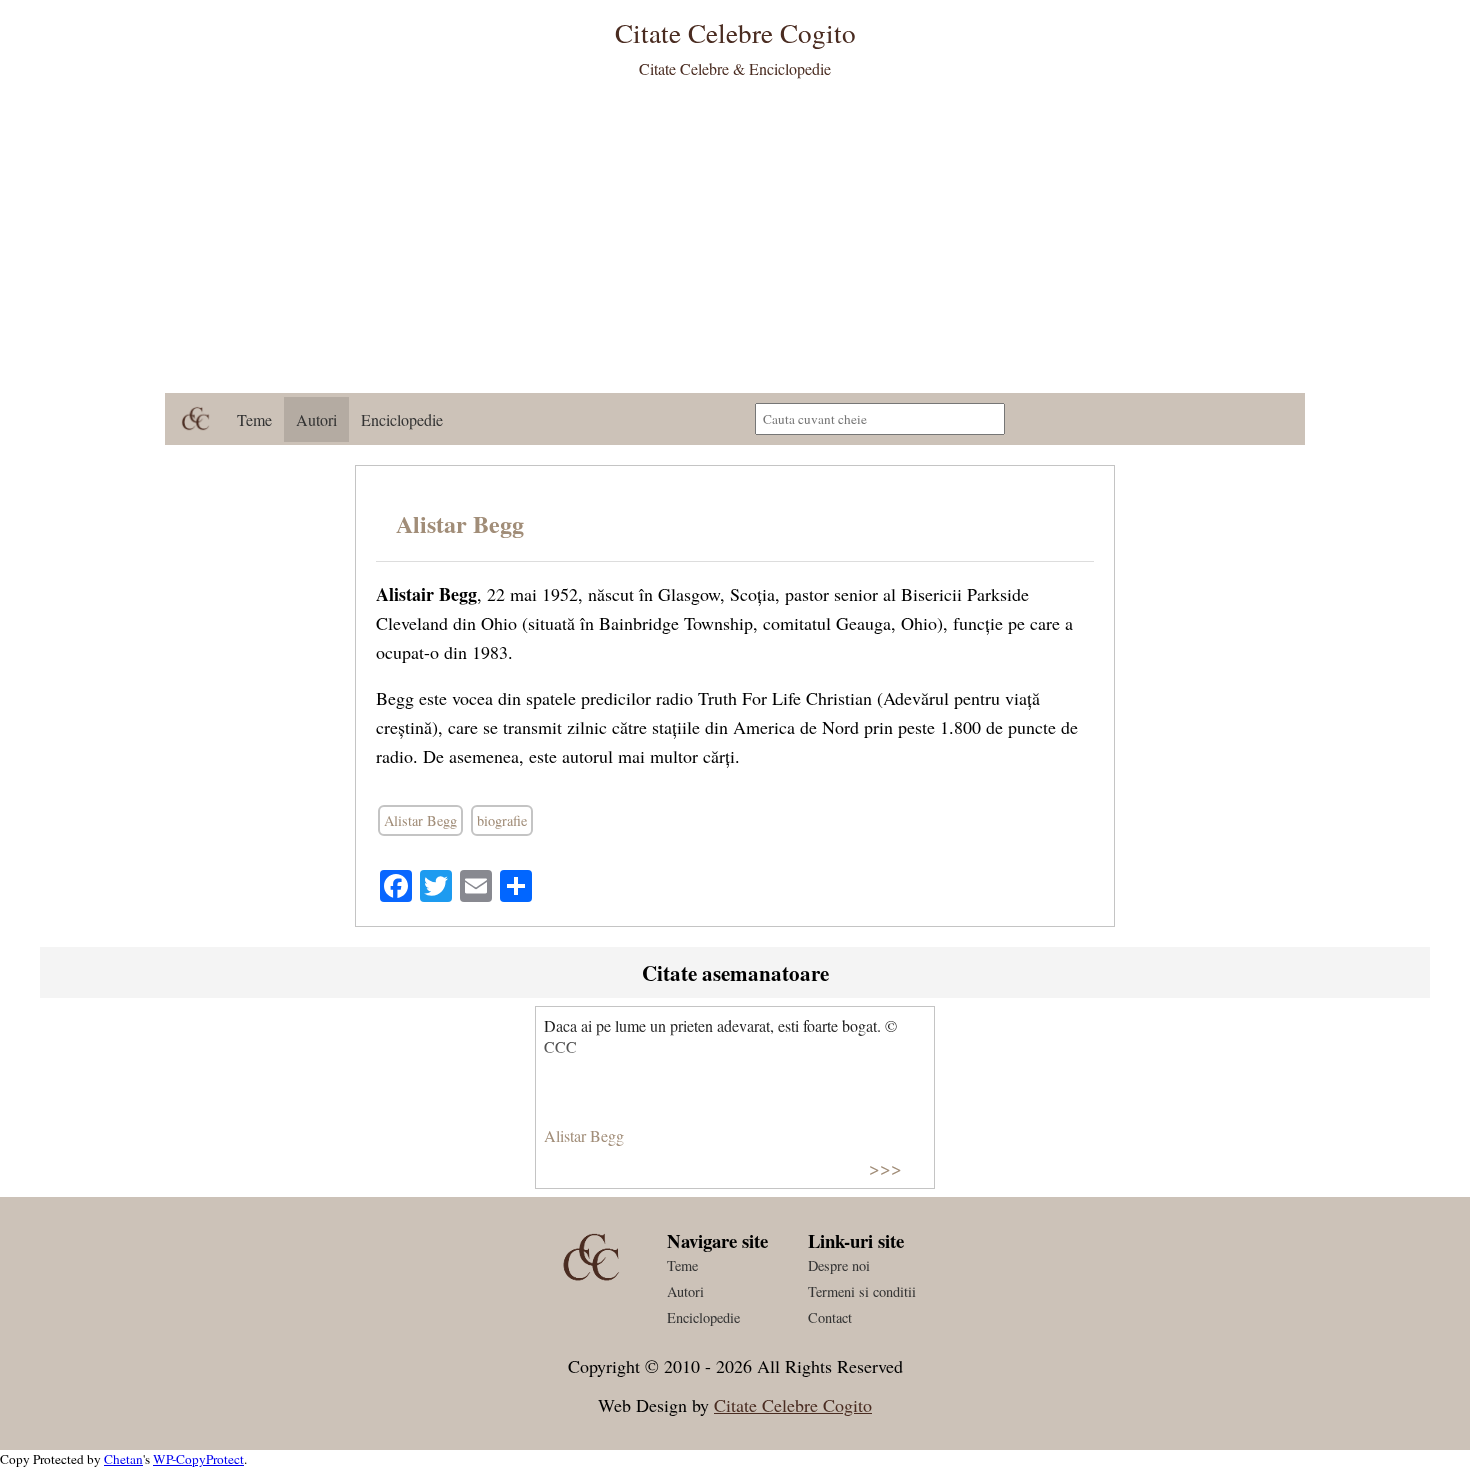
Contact (830, 1317)
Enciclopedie (402, 419)
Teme (254, 419)
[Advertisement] (735, 243)
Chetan (123, 1459)
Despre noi (839, 1265)
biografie (502, 820)
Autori (316, 419)
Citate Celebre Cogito (793, 1405)
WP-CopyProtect (198, 1459)
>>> (885, 1167)
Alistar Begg (460, 523)
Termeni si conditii (862, 1291)
